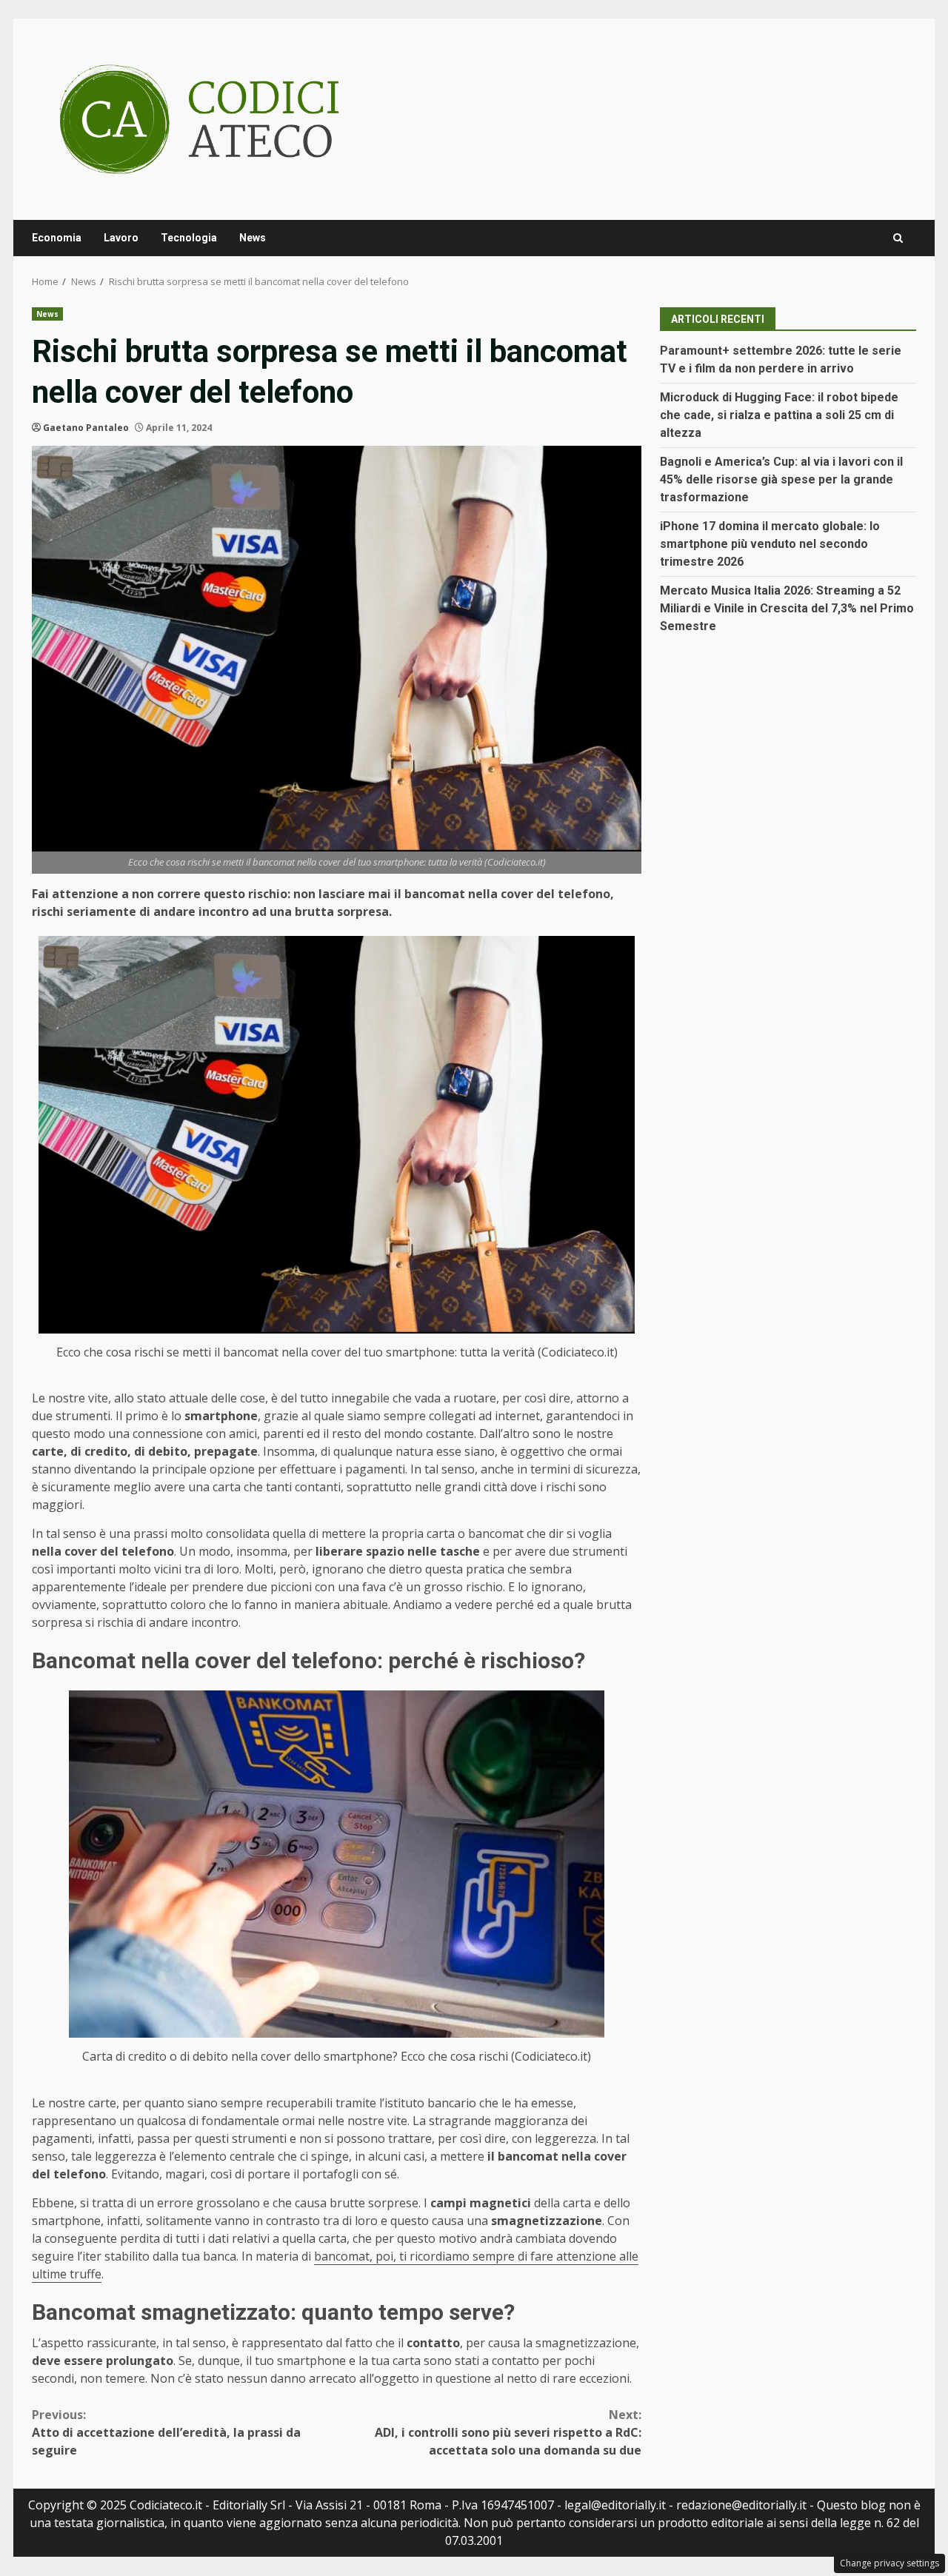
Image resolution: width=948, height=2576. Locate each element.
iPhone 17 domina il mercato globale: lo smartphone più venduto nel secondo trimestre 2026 (770, 544)
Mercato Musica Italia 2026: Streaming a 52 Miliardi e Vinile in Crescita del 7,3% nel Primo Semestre (787, 608)
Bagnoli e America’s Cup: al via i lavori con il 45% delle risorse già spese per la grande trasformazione (781, 479)
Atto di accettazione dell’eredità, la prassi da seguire (166, 2432)
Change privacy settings (889, 2563)
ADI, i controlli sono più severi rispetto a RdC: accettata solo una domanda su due (508, 2432)
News (253, 238)
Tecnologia (189, 238)
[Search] (898, 238)
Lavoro (121, 238)
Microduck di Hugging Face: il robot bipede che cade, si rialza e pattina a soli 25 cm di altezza (779, 415)
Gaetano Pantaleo (86, 428)
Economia (57, 238)
